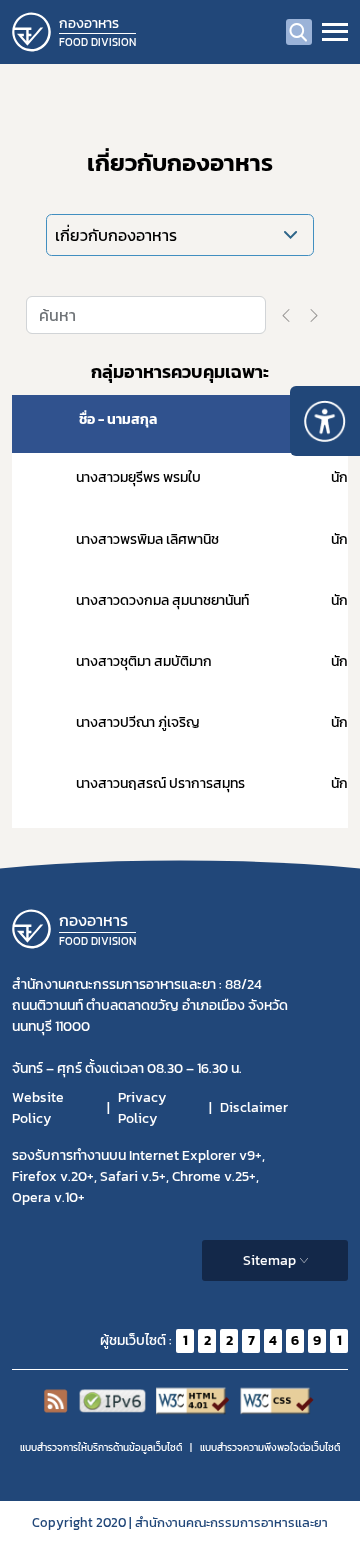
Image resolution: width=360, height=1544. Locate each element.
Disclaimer (254, 1107)
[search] (299, 32)
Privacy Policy (142, 1108)
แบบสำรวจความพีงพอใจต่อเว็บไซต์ (270, 1447)
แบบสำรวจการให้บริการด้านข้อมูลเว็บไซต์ (101, 1447)
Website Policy (38, 1108)
